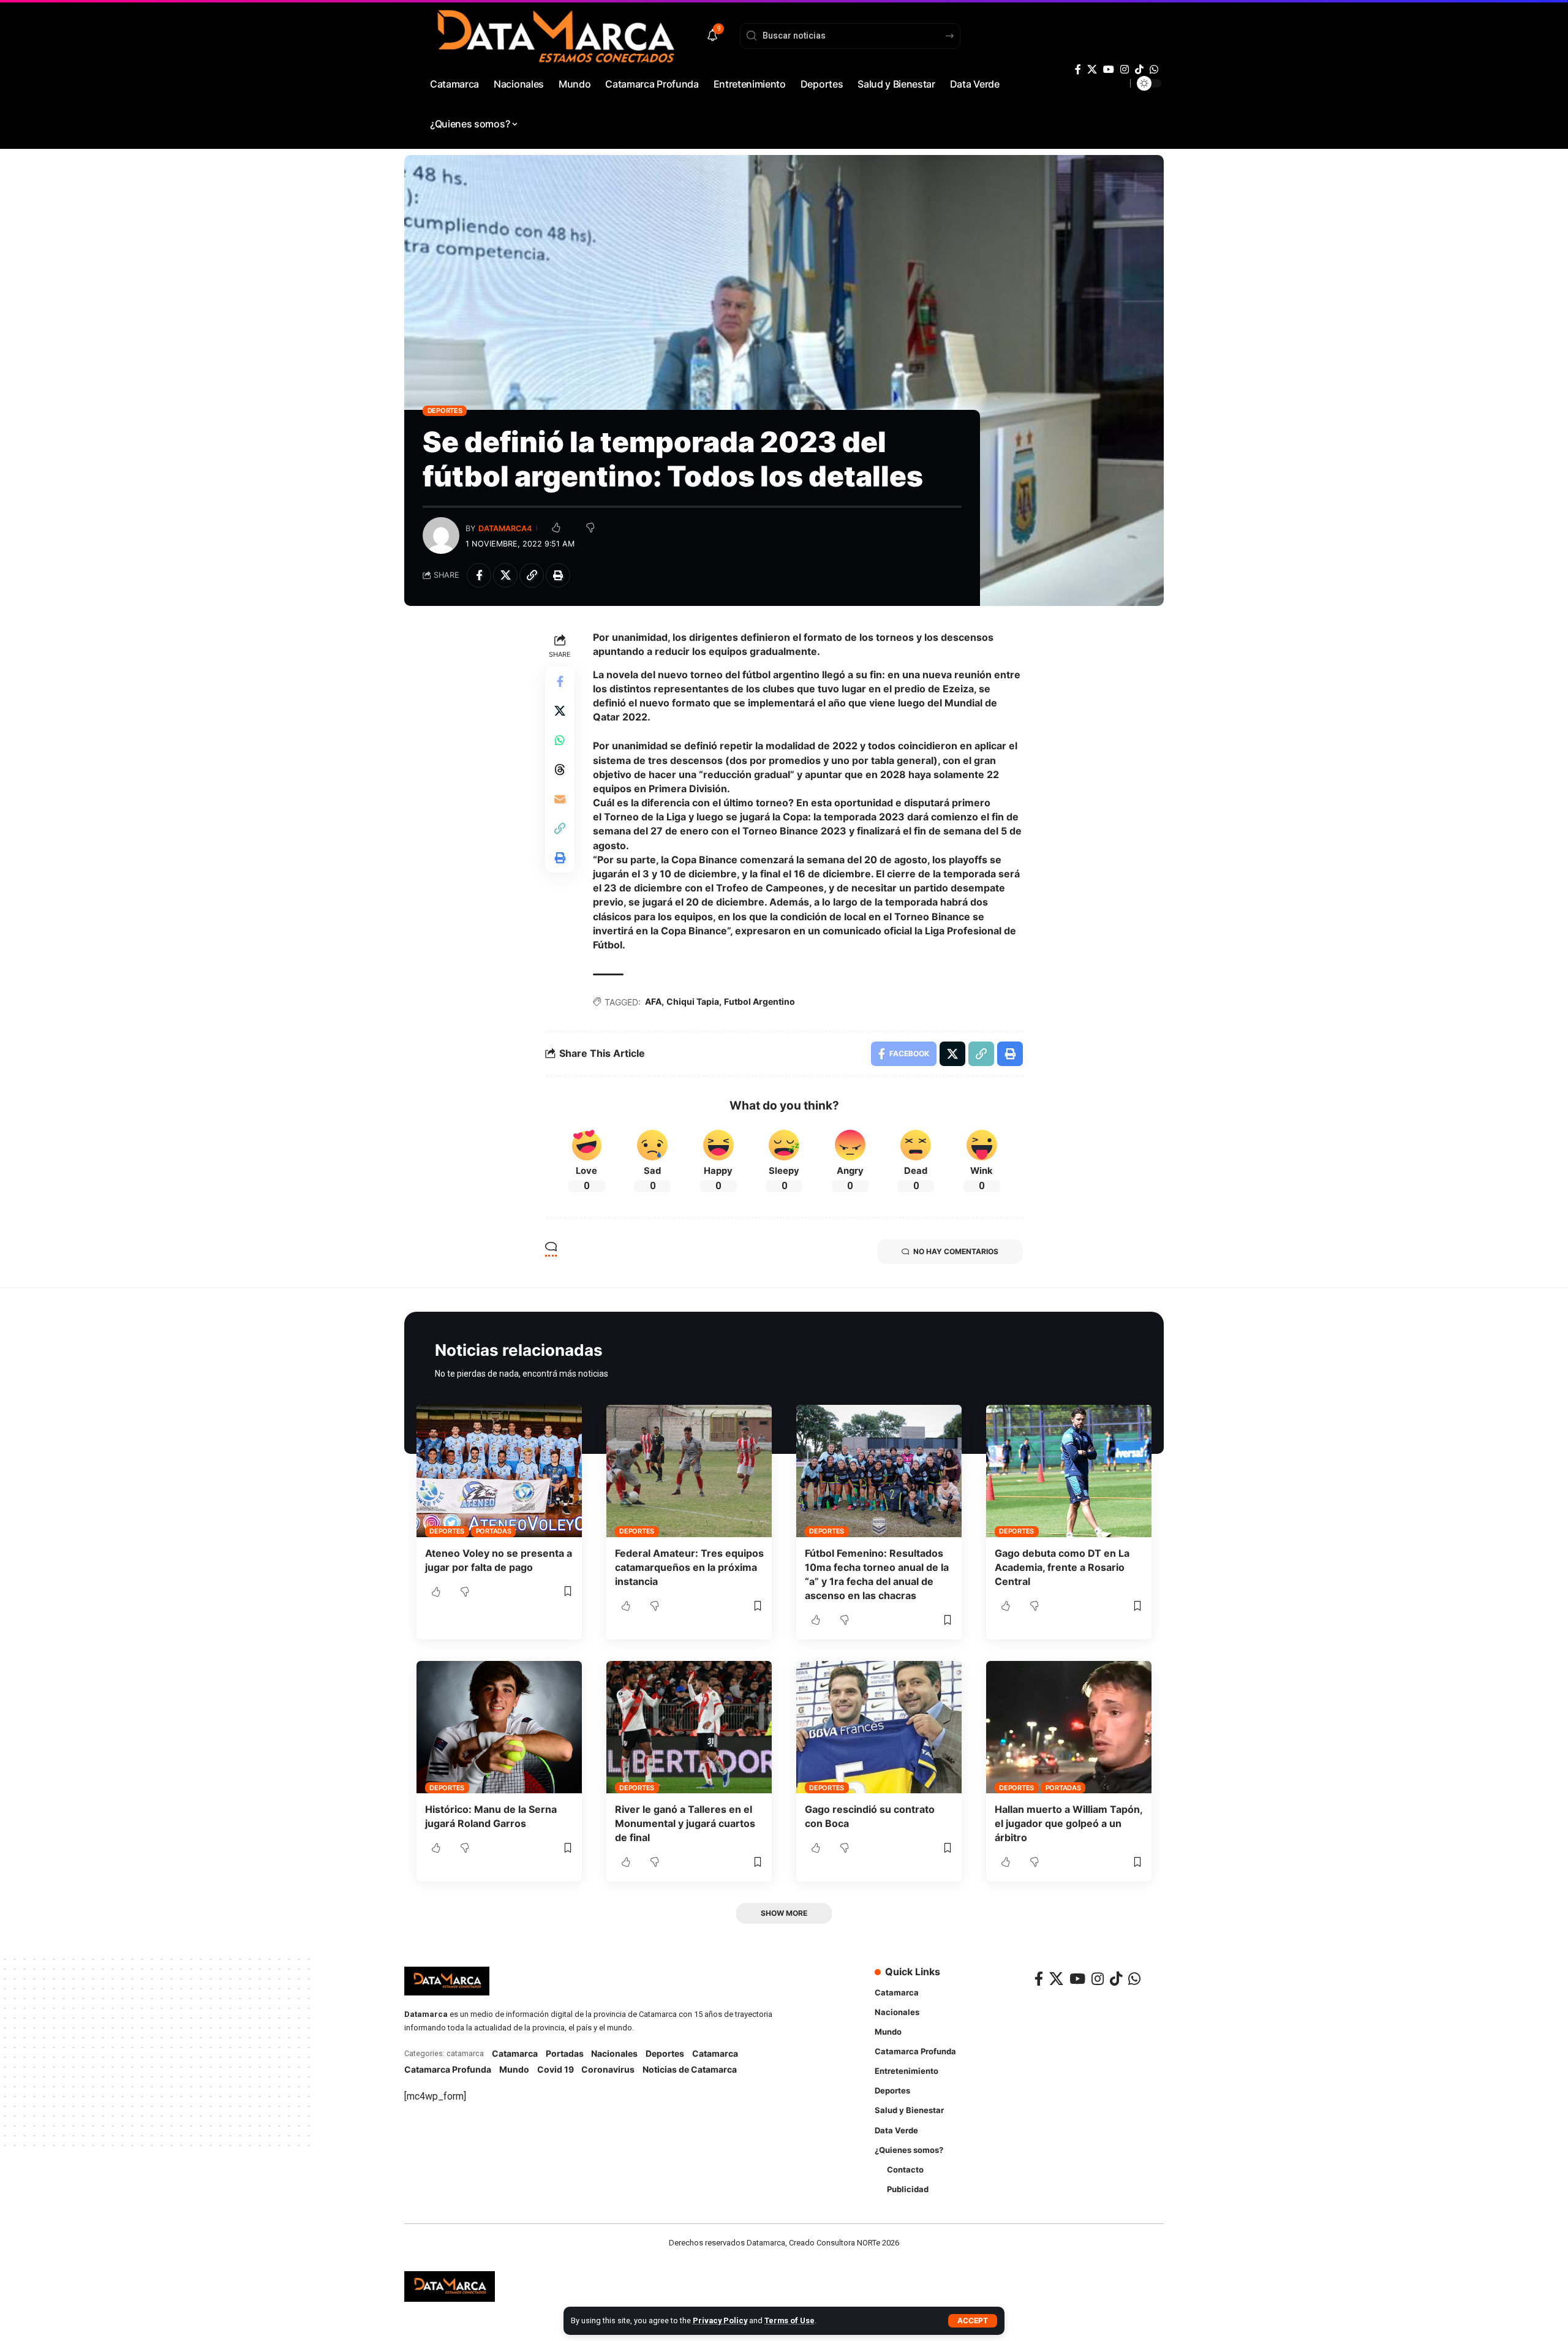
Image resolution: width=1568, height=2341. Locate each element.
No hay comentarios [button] (956, 1251)
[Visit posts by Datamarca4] (441, 535)
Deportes (445, 410)
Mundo (514, 2069)
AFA (653, 1001)
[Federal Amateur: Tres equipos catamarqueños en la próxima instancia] (689, 1471)
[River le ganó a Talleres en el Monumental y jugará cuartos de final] (689, 1727)
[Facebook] (1078, 70)
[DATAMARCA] (450, 2286)
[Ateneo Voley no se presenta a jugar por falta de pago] (499, 1471)
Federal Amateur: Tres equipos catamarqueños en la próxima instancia (689, 1567)
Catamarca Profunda (448, 2069)
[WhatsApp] (1154, 70)
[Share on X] (505, 575)
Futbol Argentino (759, 1001)
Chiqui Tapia (693, 1001)
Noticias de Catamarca (690, 2069)
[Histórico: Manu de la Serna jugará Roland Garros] (499, 1727)
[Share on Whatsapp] (560, 740)
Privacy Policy (720, 2320)
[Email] (560, 799)
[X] (1092, 70)
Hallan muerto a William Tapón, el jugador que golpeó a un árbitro (1069, 1823)
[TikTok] (1139, 70)
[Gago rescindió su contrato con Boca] (879, 1727)
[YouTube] (1109, 70)
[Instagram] (1125, 70)
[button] (973, 2321)
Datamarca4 (505, 528)
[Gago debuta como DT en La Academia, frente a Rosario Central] (1069, 1471)
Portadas (494, 1531)
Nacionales (614, 2053)
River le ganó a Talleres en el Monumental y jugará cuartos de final (685, 1823)
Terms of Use (790, 2320)
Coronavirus (608, 2069)
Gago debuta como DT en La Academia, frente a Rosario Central (1062, 1567)
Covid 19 (556, 2069)
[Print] (558, 575)
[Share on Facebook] (479, 575)
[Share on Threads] (560, 770)
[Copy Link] (532, 575)
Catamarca (515, 2053)
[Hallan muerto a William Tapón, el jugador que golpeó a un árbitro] (1069, 1727)
